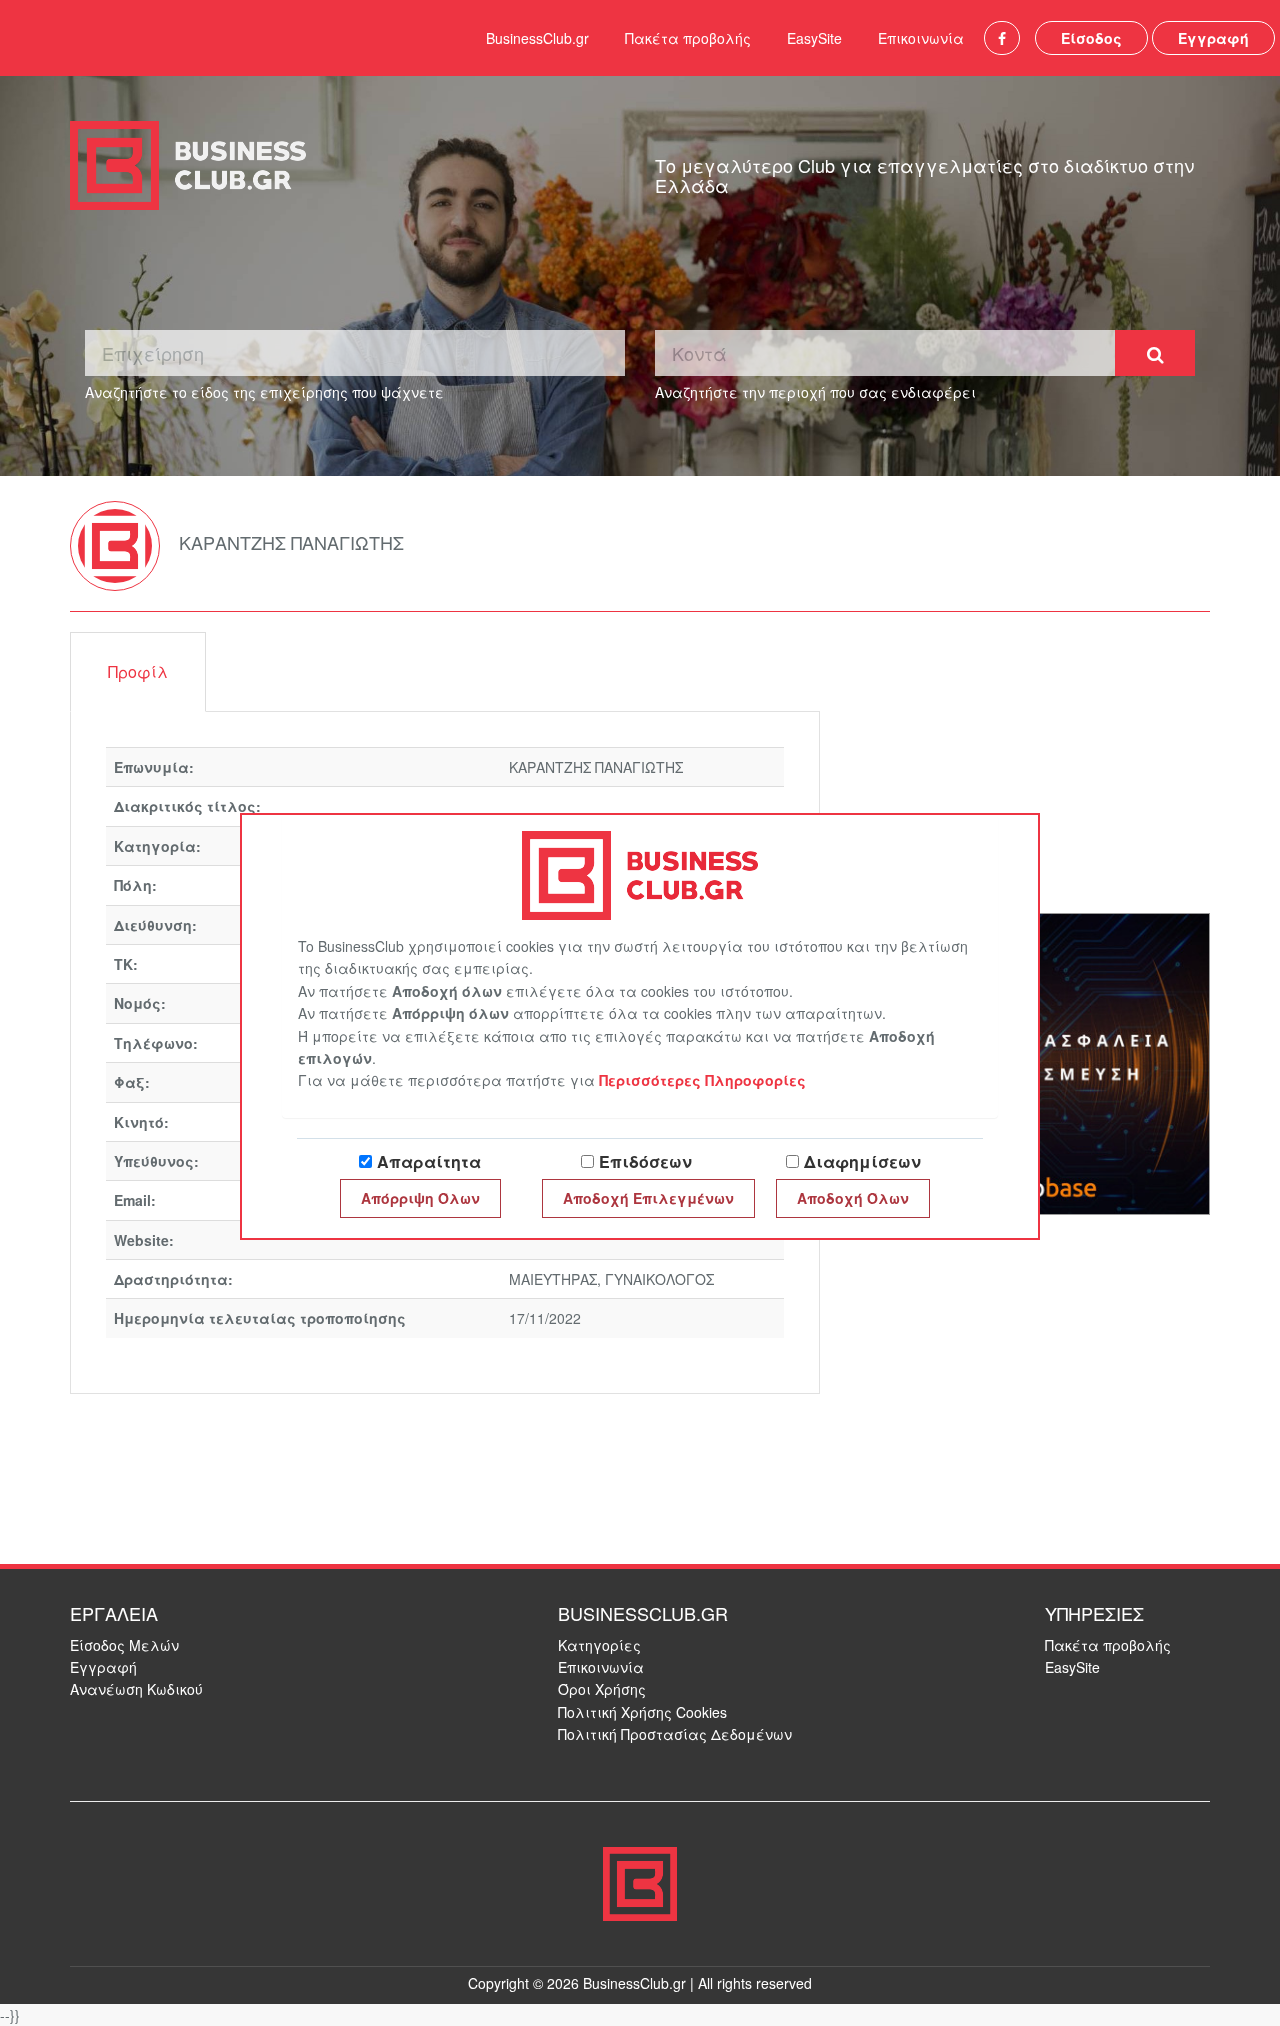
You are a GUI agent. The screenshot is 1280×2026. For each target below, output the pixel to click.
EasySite (814, 38)
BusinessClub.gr (537, 38)
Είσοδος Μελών (124, 1645)
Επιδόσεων (645, 1161)
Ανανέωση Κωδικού (136, 1689)
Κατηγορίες (599, 1645)
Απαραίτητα (429, 1161)
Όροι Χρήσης (602, 1689)
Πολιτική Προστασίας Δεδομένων (675, 1734)
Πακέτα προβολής (688, 38)
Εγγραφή (1213, 38)
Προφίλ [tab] (138, 671)
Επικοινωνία (921, 38)
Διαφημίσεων (862, 1161)
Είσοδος (1091, 38)
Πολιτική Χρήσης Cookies (642, 1712)
